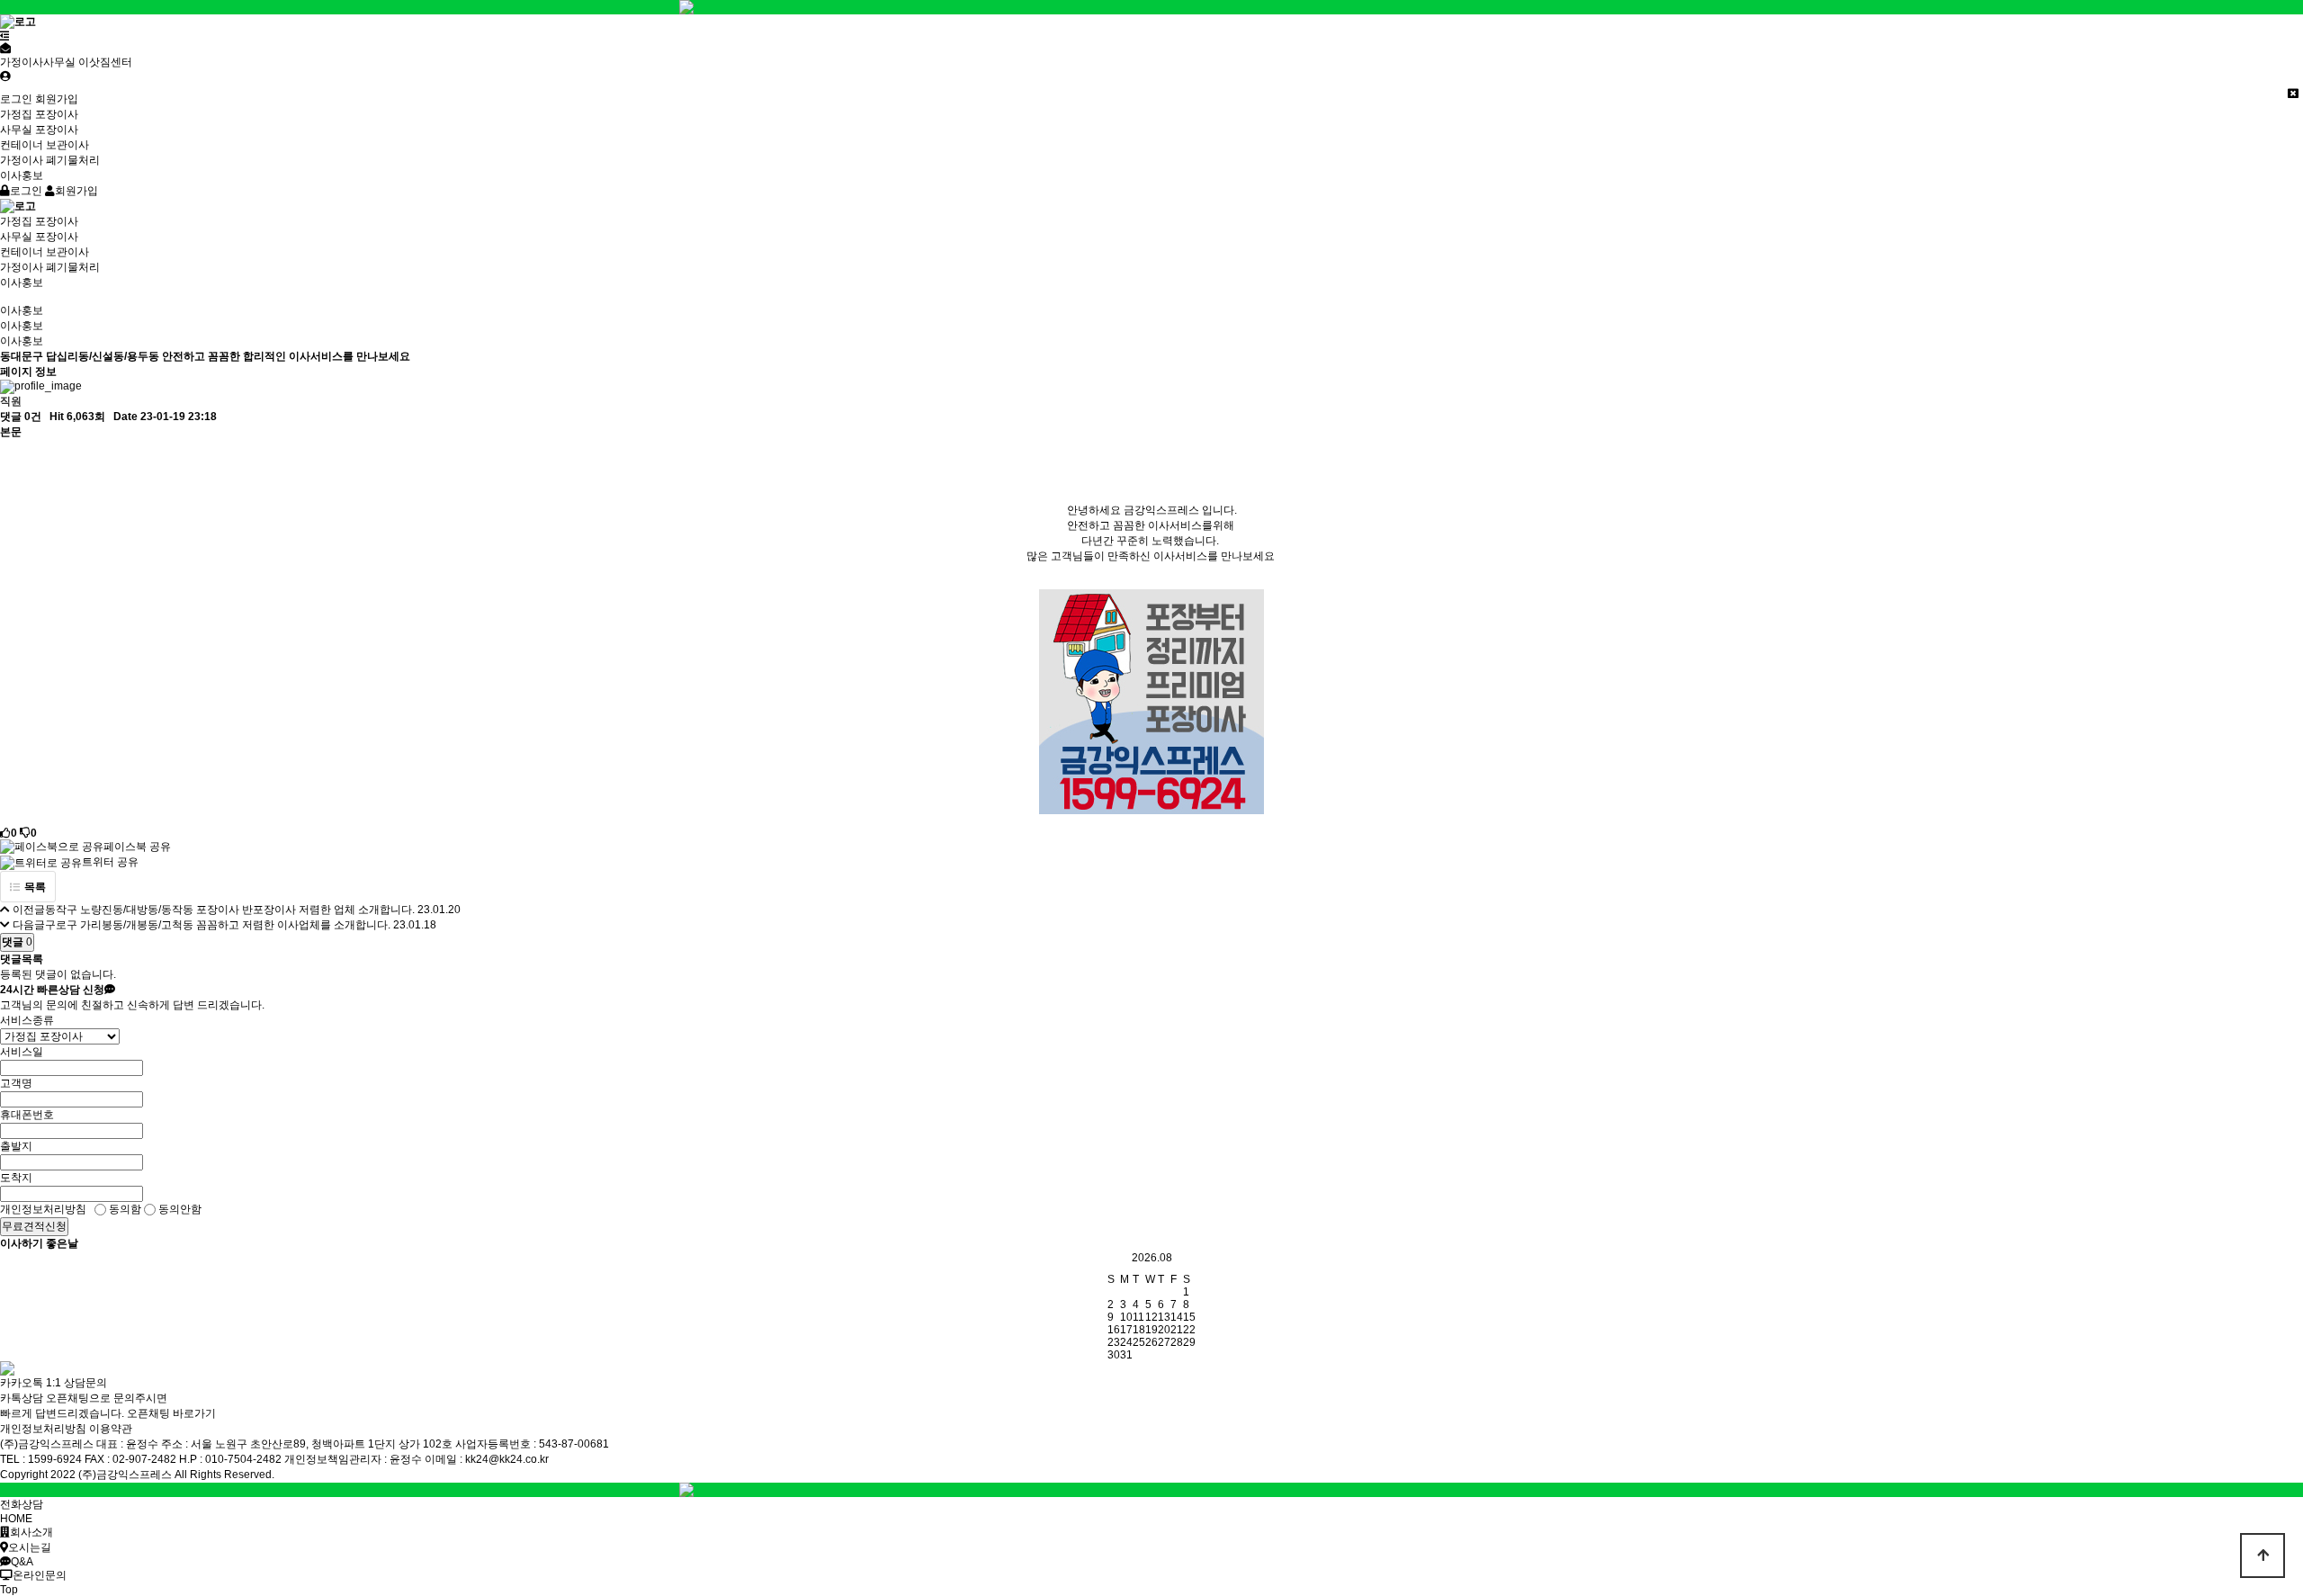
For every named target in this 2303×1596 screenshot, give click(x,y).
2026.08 (1152, 1258)
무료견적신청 (34, 1226)
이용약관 (111, 1429)
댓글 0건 (21, 417)
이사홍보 (22, 175)
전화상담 (22, 1504)
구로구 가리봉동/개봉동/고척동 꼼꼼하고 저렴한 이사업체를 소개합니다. (218, 925)
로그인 (16, 99)
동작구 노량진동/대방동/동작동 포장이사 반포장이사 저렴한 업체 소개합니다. (230, 910)
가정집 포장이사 (39, 114)
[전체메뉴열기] (5, 36)
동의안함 (179, 1209)
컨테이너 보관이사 (45, 145)
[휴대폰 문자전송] (5, 49)
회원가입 (57, 99)
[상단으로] (2263, 1556)
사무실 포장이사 (39, 130)
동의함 (124, 1209)
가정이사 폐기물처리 (50, 160)
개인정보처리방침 (43, 1429)
